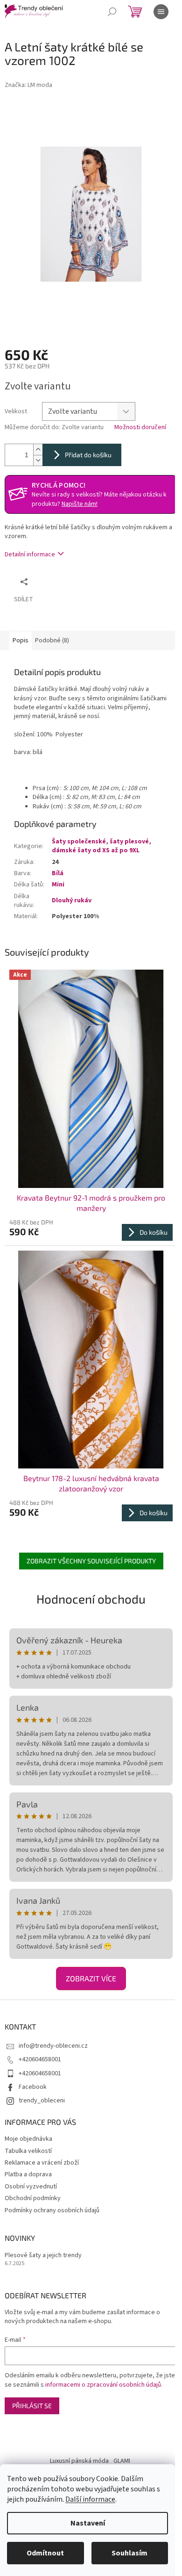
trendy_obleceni (42, 2101)
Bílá (58, 873)
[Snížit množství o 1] (38, 460)
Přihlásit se (32, 2406)
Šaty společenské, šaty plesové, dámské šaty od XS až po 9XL (101, 846)
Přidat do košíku (88, 455)
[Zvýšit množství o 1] (38, 450)
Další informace (90, 2499)
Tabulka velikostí (28, 2151)
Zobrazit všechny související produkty (91, 1561)
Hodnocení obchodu (91, 1599)
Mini (58, 885)
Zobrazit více (91, 1978)
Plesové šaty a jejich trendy (43, 2256)
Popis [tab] (21, 640)
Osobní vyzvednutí (31, 2187)
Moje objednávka (28, 2139)
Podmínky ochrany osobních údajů (52, 2210)
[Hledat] (112, 12)
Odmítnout (45, 2553)
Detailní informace (30, 554)
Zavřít (82, 581)
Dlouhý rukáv (72, 900)
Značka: (28, 85)
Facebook (33, 2087)
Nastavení (88, 2523)
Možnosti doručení (140, 428)
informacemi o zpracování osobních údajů (103, 2385)
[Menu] (161, 12)
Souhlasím (129, 2553)
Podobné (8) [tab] (52, 640)
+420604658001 (40, 2059)
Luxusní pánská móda (79, 2461)
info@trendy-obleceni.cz (53, 2046)
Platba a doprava (28, 2174)
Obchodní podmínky (33, 2198)
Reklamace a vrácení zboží (42, 2163)
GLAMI (122, 2461)
